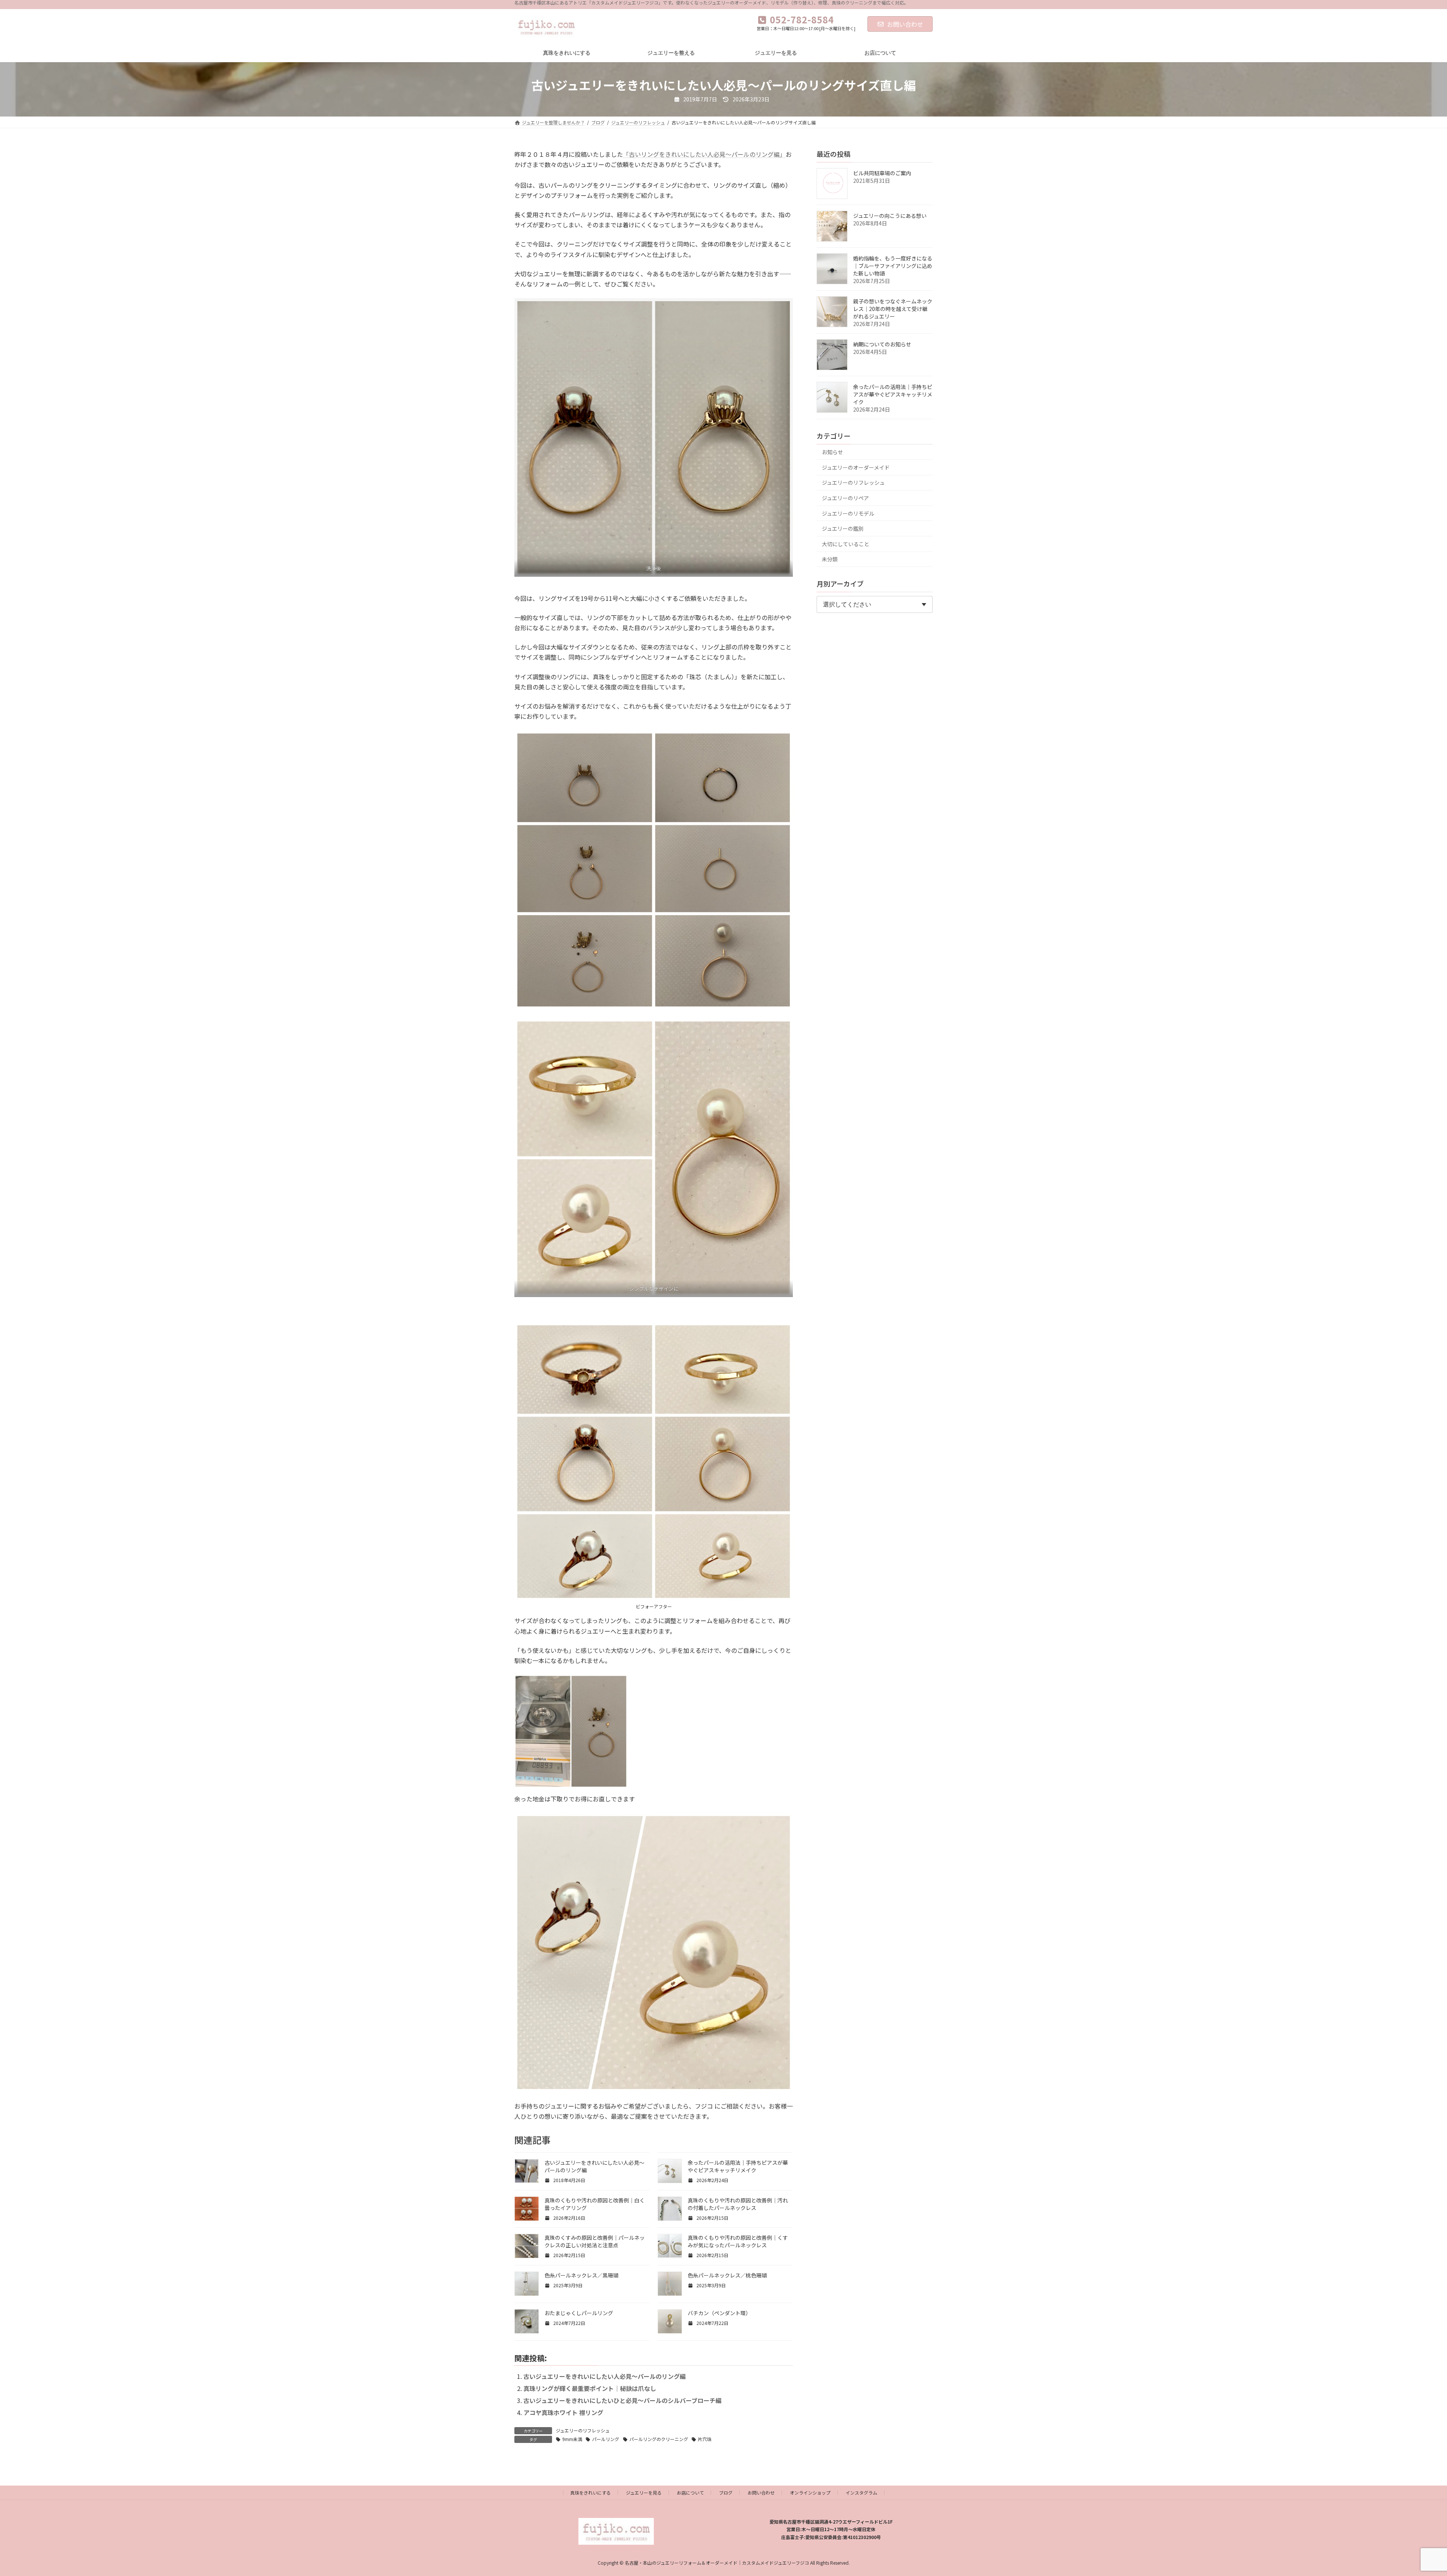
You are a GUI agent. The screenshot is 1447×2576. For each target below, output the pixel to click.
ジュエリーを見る (644, 2493)
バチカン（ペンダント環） (719, 2313)
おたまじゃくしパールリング (579, 2313)
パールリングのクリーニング (659, 2439)
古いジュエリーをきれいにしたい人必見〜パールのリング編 (605, 2376)
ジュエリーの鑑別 (843, 528)
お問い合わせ (905, 24)
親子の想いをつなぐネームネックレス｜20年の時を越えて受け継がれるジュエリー (893, 309)
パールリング (606, 2439)
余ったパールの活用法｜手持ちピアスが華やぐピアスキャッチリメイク (738, 2166)
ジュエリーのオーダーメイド (856, 467)
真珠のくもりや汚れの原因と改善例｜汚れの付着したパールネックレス (738, 2204)
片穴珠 (705, 2439)
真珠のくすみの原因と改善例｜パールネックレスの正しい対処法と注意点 (595, 2241)
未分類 (830, 559)
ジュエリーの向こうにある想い (890, 216)
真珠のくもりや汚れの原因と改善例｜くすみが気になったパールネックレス (738, 2241)
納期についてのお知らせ (882, 344)
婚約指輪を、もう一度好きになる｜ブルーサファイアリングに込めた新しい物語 (893, 266)
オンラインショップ (810, 2493)
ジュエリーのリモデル (848, 513)
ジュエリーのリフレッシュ (583, 2430)
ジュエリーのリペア (845, 498)
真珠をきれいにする (590, 2493)
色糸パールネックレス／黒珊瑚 (581, 2275)
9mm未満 (572, 2439)
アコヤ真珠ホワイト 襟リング (563, 2412)
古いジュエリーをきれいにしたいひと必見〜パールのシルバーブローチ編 (623, 2400)
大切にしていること (846, 544)
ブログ (726, 2493)
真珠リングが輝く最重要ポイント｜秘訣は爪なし (590, 2388)
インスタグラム (861, 2493)
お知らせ (832, 452)
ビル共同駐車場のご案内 (882, 173)
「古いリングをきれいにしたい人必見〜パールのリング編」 (704, 154)
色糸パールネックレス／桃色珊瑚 (727, 2275)
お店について (690, 2493)
